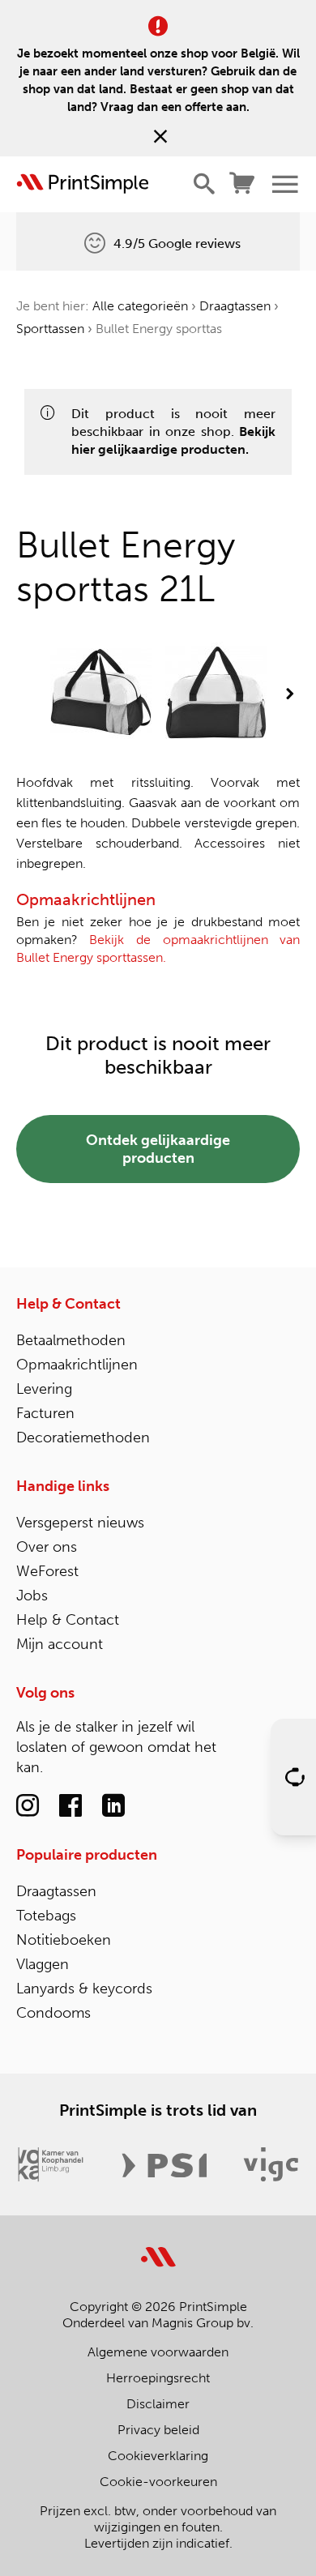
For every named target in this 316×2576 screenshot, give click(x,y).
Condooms (53, 2013)
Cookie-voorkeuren (158, 2482)
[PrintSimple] (158, 2247)
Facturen (45, 1413)
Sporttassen (50, 329)
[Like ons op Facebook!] (70, 1806)
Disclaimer (158, 2404)
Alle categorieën (140, 306)
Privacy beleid (158, 2430)
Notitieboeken (64, 1940)
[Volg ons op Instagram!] (28, 1806)
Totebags (46, 1916)
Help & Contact (68, 1304)
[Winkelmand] (243, 184)
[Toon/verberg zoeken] (204, 184)
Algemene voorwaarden (158, 2352)
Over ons (47, 1547)
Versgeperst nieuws (80, 1523)
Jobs (32, 1596)
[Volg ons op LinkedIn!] (113, 1806)
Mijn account (60, 1644)
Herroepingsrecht (158, 2378)
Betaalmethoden (71, 1340)
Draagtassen (235, 306)
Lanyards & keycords (84, 1989)
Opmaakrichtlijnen (77, 1365)
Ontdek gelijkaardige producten (158, 1149)
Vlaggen (43, 1964)
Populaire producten (87, 1855)
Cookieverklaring (158, 2456)
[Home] (83, 184)
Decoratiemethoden (83, 1438)
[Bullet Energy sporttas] (101, 694)
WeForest (47, 1571)
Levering (44, 1389)
